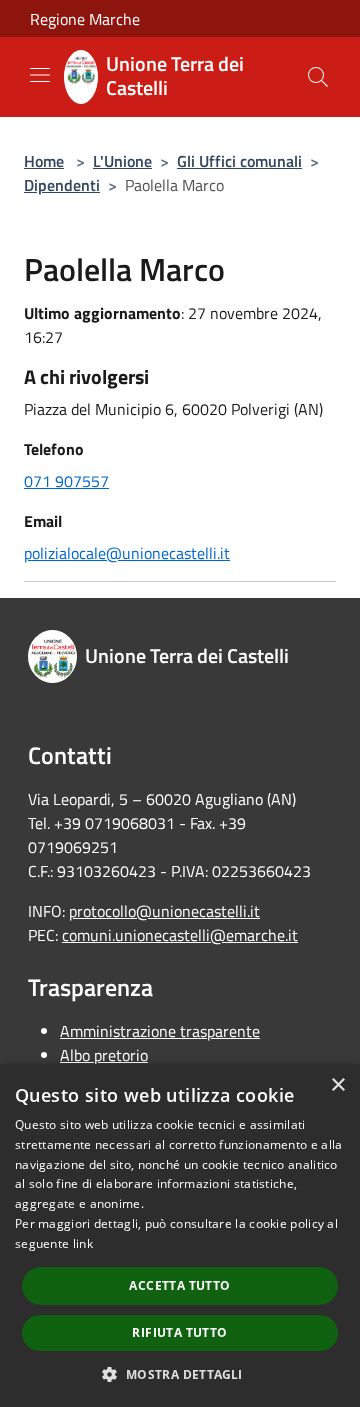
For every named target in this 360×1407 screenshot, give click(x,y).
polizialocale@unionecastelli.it (127, 553)
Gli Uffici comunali (239, 161)
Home (44, 161)
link (83, 1243)
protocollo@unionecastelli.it (164, 911)
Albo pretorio (104, 1055)
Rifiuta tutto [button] (179, 1332)
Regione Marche (85, 19)
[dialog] (180, 1235)
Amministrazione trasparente (160, 1031)
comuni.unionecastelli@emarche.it (180, 935)
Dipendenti (62, 185)
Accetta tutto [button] (179, 1285)
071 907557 (66, 481)
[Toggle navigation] (40, 75)
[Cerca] (318, 77)
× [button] (337, 1085)
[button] (179, 1374)
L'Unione (122, 161)
